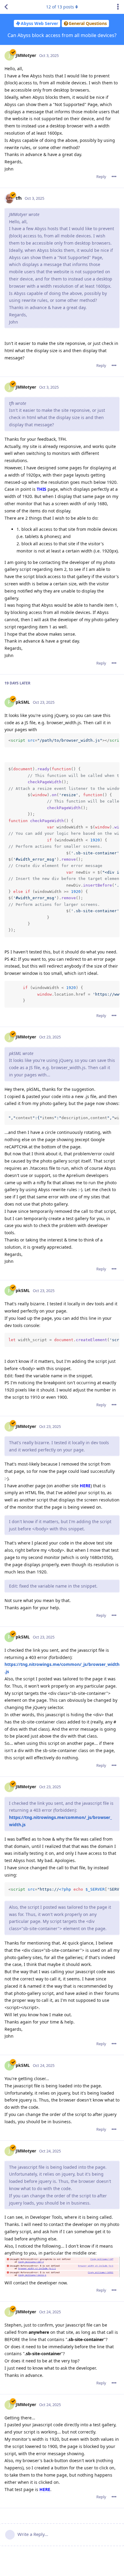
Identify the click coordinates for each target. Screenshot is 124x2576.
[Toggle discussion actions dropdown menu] (118, 7)
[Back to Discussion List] (6, 7)
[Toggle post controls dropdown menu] (114, 177)
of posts (60, 7)
